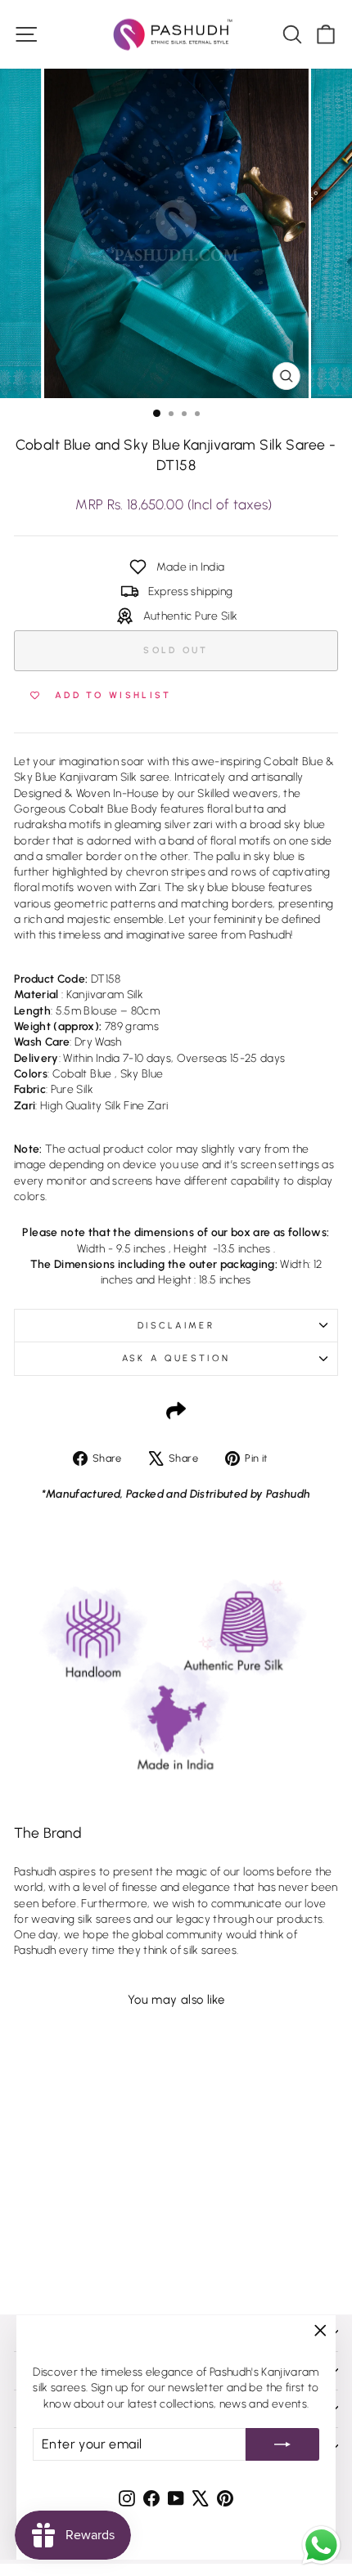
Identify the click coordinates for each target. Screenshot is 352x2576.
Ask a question (176, 1358)
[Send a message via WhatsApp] (321, 2545)
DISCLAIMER (176, 1326)
